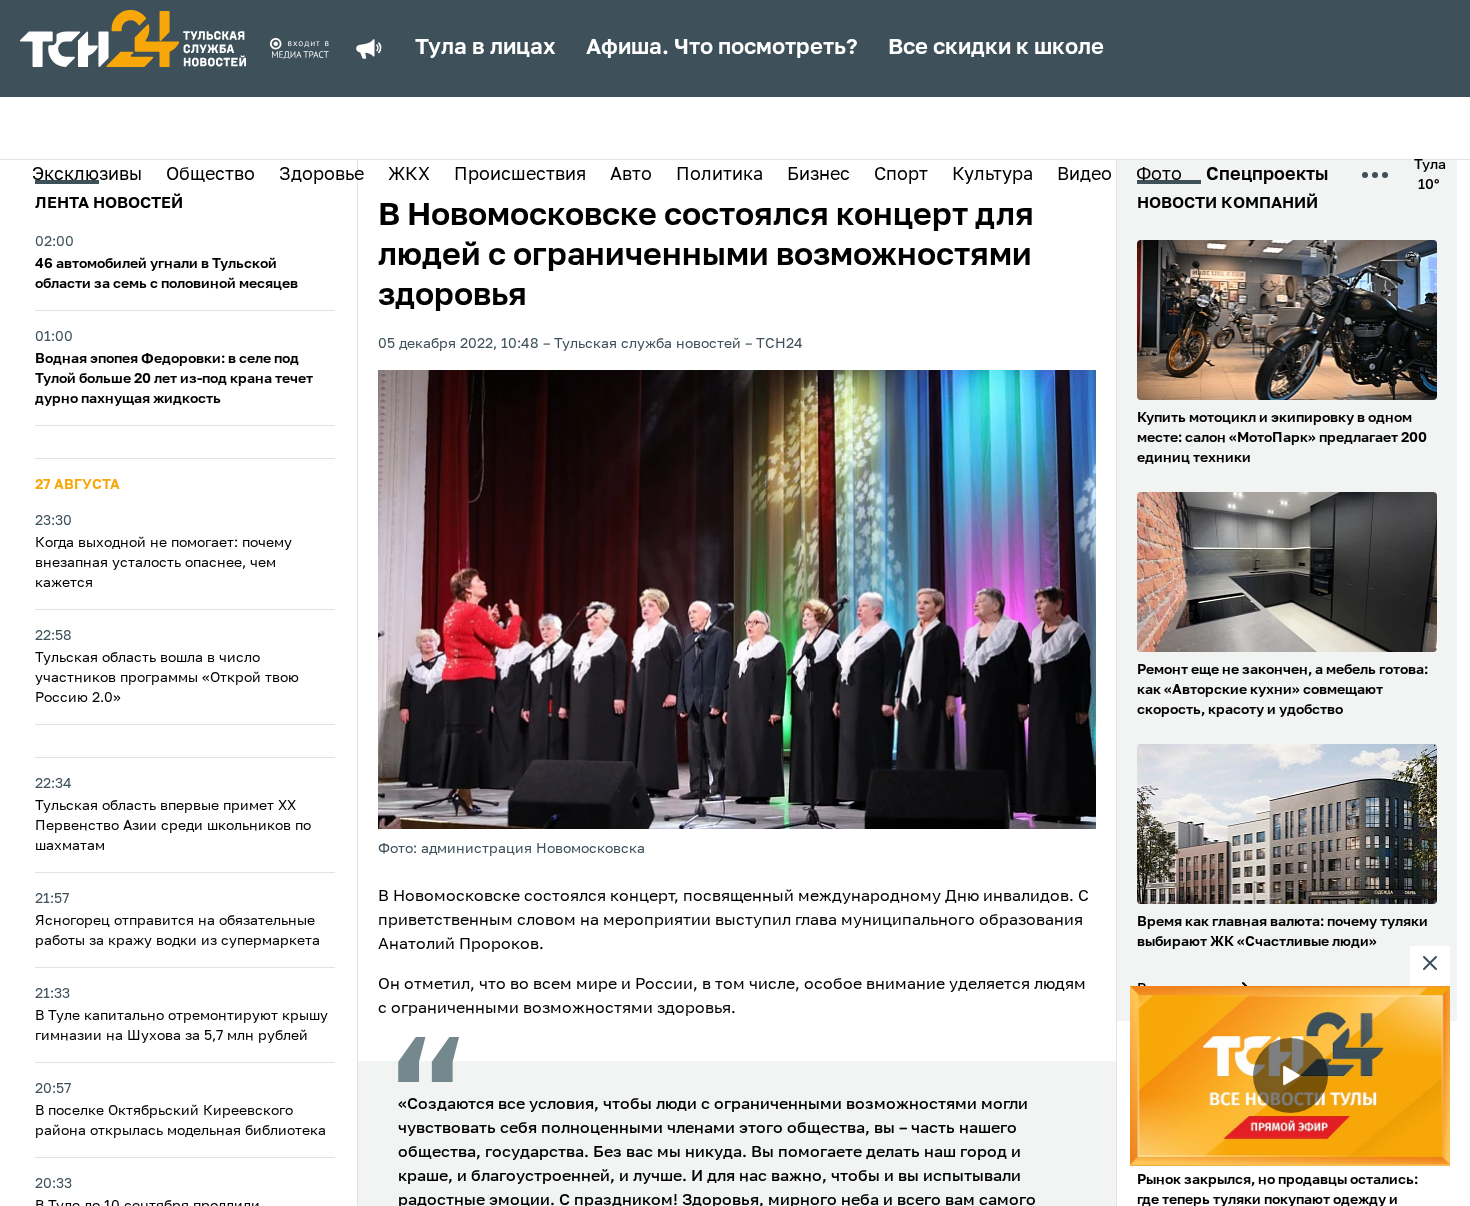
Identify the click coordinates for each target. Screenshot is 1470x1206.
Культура (992, 175)
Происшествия (520, 175)
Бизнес (818, 175)
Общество (210, 175)
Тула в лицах (485, 48)
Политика (719, 175)
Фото (1159, 175)
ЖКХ (409, 175)
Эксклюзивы (87, 175)
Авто (631, 175)
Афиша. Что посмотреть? (722, 48)
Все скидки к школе (996, 48)
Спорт (901, 175)
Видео (1084, 175)
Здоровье (321, 175)
